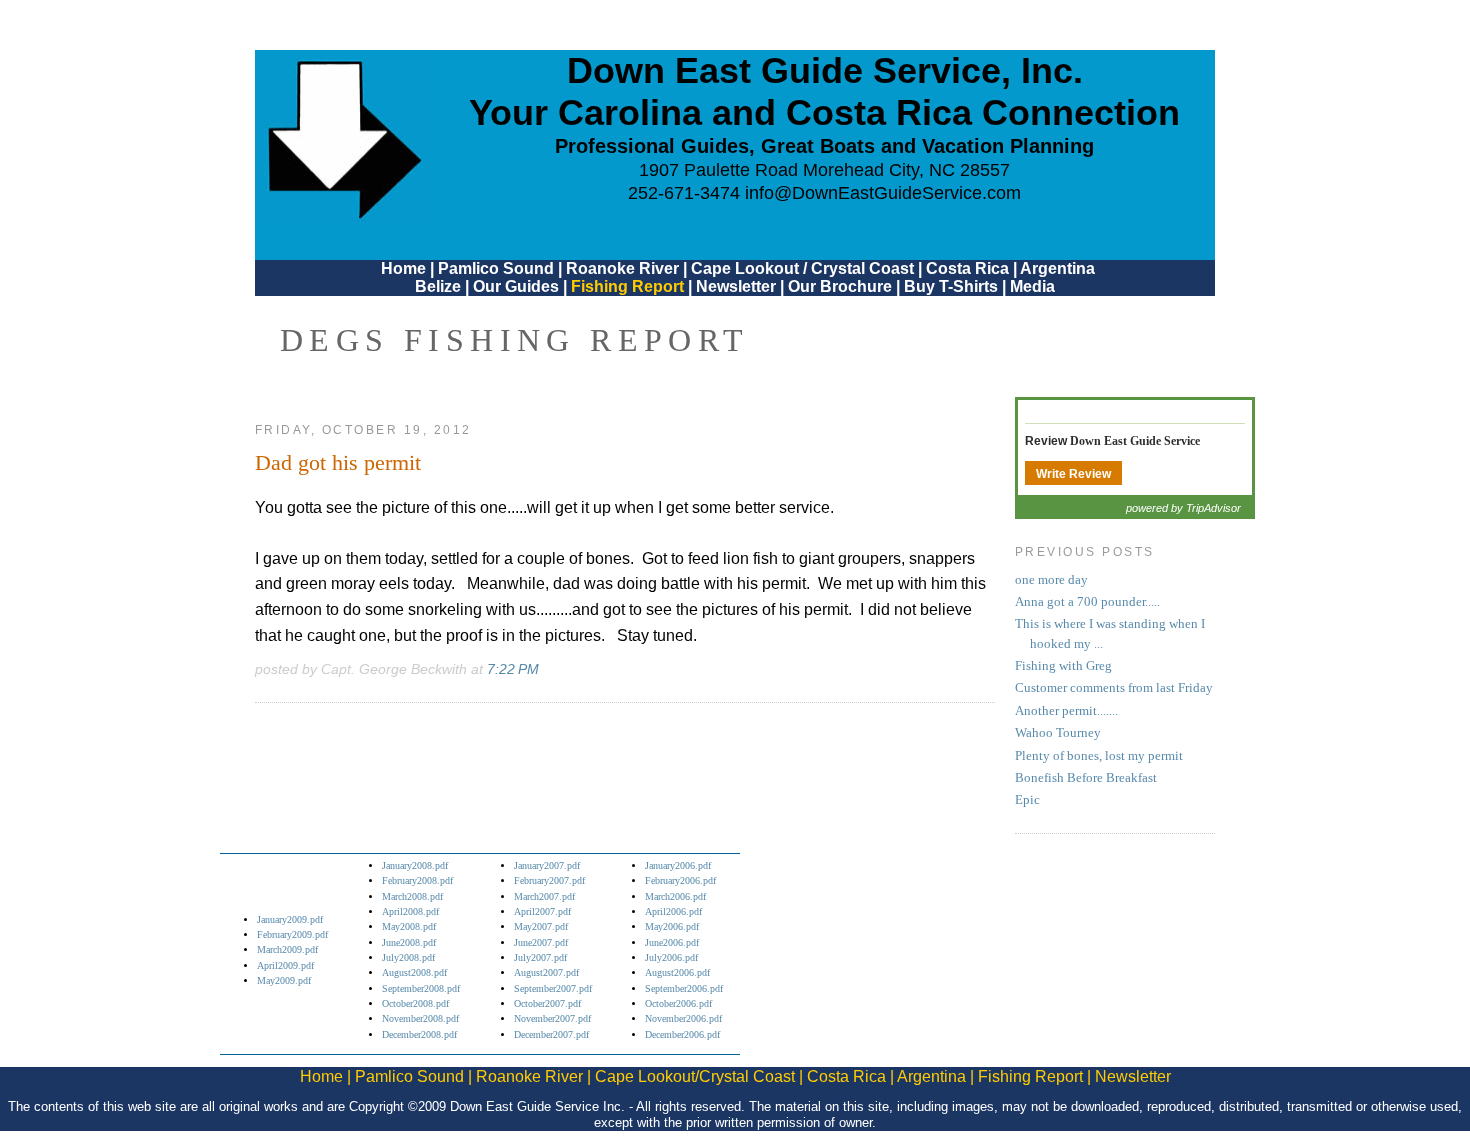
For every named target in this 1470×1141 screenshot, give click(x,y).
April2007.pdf (542, 911)
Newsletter (736, 286)
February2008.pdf (417, 880)
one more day (1051, 580)
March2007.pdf (544, 896)
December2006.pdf (682, 1034)
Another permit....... (1066, 711)
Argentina (1057, 268)
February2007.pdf (549, 880)
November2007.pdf (552, 1018)
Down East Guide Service (1135, 441)
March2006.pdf (675, 896)
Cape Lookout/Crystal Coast (695, 1076)
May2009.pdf (284, 980)
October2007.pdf (547, 1003)
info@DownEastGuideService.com (883, 193)
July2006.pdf (671, 957)
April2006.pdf (673, 911)
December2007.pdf (551, 1034)
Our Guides (516, 286)
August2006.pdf (677, 972)
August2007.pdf (546, 972)
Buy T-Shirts (951, 286)
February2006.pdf (680, 880)
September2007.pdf (553, 988)
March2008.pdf (412, 896)
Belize (438, 286)
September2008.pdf (421, 988)
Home (403, 268)
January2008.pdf (415, 865)
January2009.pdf (290, 919)
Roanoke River (622, 268)
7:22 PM (513, 669)
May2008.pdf (409, 926)
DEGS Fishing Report (515, 340)
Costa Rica (967, 268)
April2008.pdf (410, 911)
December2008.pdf (419, 1034)
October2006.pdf (678, 1003)
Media (1032, 286)
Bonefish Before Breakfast (1086, 778)
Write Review (1073, 474)
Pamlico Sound (496, 268)
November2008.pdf (420, 1018)
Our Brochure (840, 286)
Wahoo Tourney (1058, 733)
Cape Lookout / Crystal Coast (802, 268)
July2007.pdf (540, 957)
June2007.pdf (541, 942)
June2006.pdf (672, 942)
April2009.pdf (285, 965)
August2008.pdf (414, 972)
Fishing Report (629, 286)
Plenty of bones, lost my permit (1099, 756)
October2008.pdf (415, 1003)
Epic (1027, 800)
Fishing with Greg (1063, 666)
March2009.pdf (287, 949)
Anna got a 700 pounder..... (1087, 602)
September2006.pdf (684, 988)
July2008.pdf (408, 957)
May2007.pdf (541, 926)
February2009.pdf (292, 934)
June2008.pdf (409, 942)
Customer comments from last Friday (1114, 688)
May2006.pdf (672, 926)
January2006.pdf (678, 865)
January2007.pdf (547, 865)
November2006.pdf (683, 1018)
